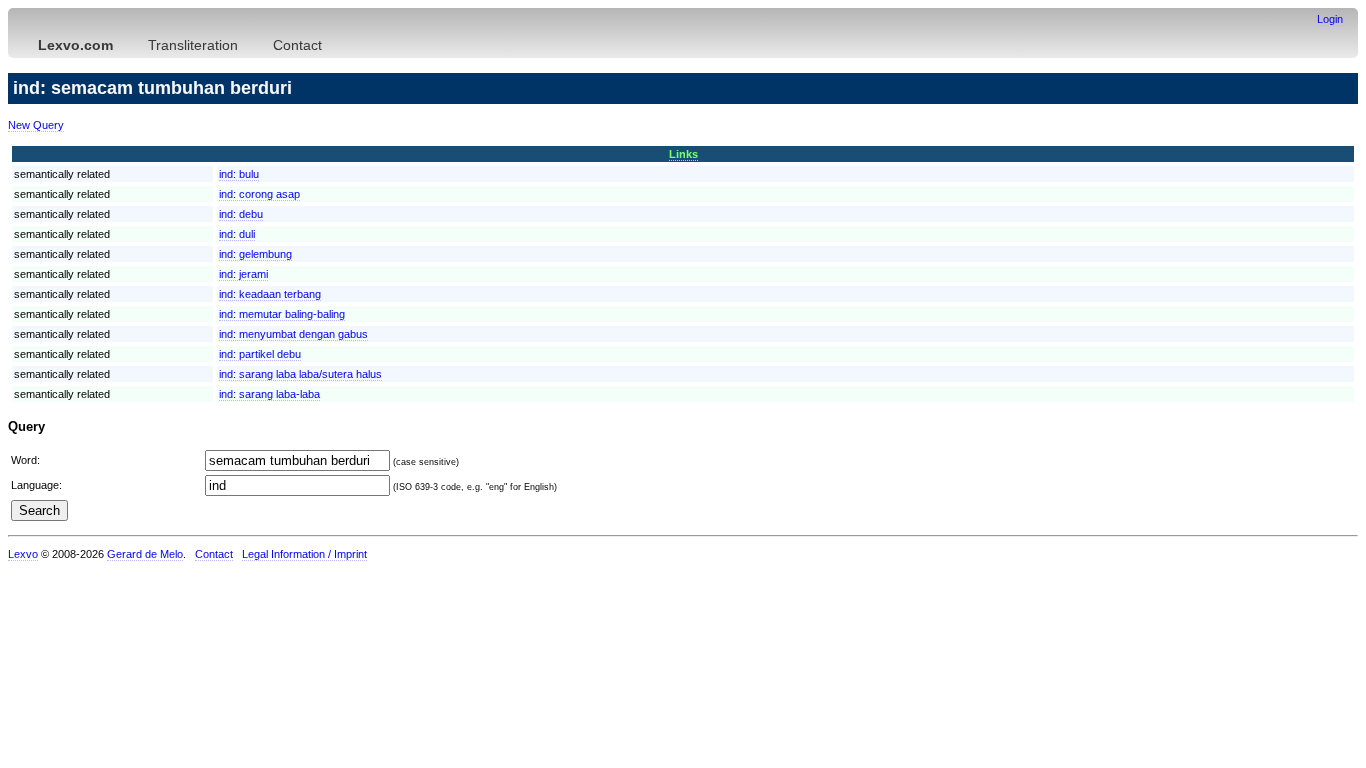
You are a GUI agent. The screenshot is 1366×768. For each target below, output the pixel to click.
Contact (297, 45)
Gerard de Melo (145, 554)
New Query (36, 125)
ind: (239, 174)
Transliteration (193, 45)
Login (1330, 19)
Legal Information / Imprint (304, 554)
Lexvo (23, 554)
